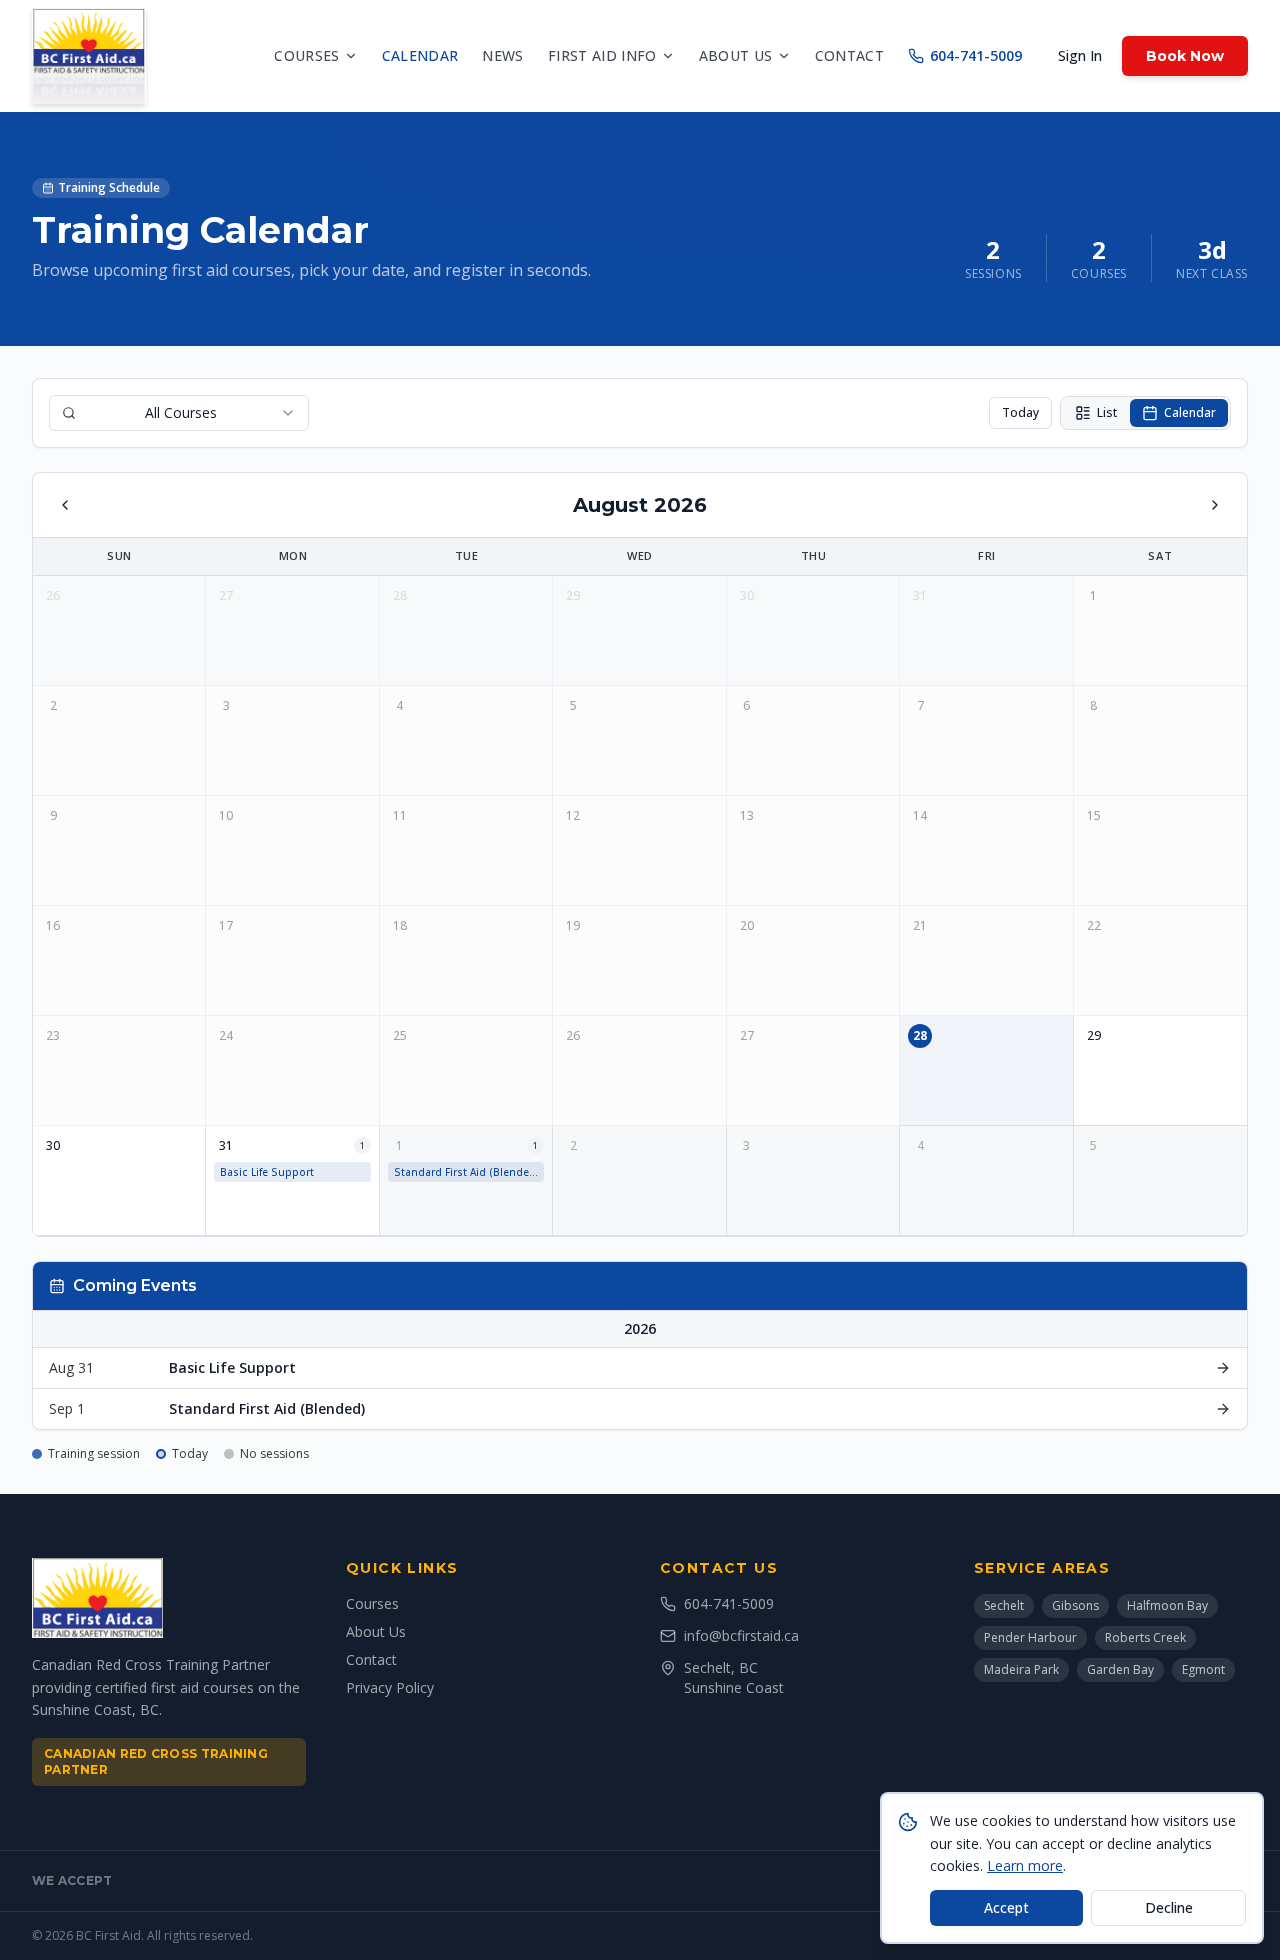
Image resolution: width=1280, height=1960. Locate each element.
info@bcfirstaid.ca (741, 1635)
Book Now (1185, 56)
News (502, 55)
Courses (306, 55)
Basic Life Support (267, 1172)
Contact (849, 55)
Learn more (1025, 1865)
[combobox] (179, 413)
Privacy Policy (390, 1687)
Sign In (1080, 55)
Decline (1169, 1907)
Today (1020, 412)
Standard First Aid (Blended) (467, 1172)
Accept (1006, 1907)
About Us (376, 1631)
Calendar (420, 55)
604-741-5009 (976, 55)
